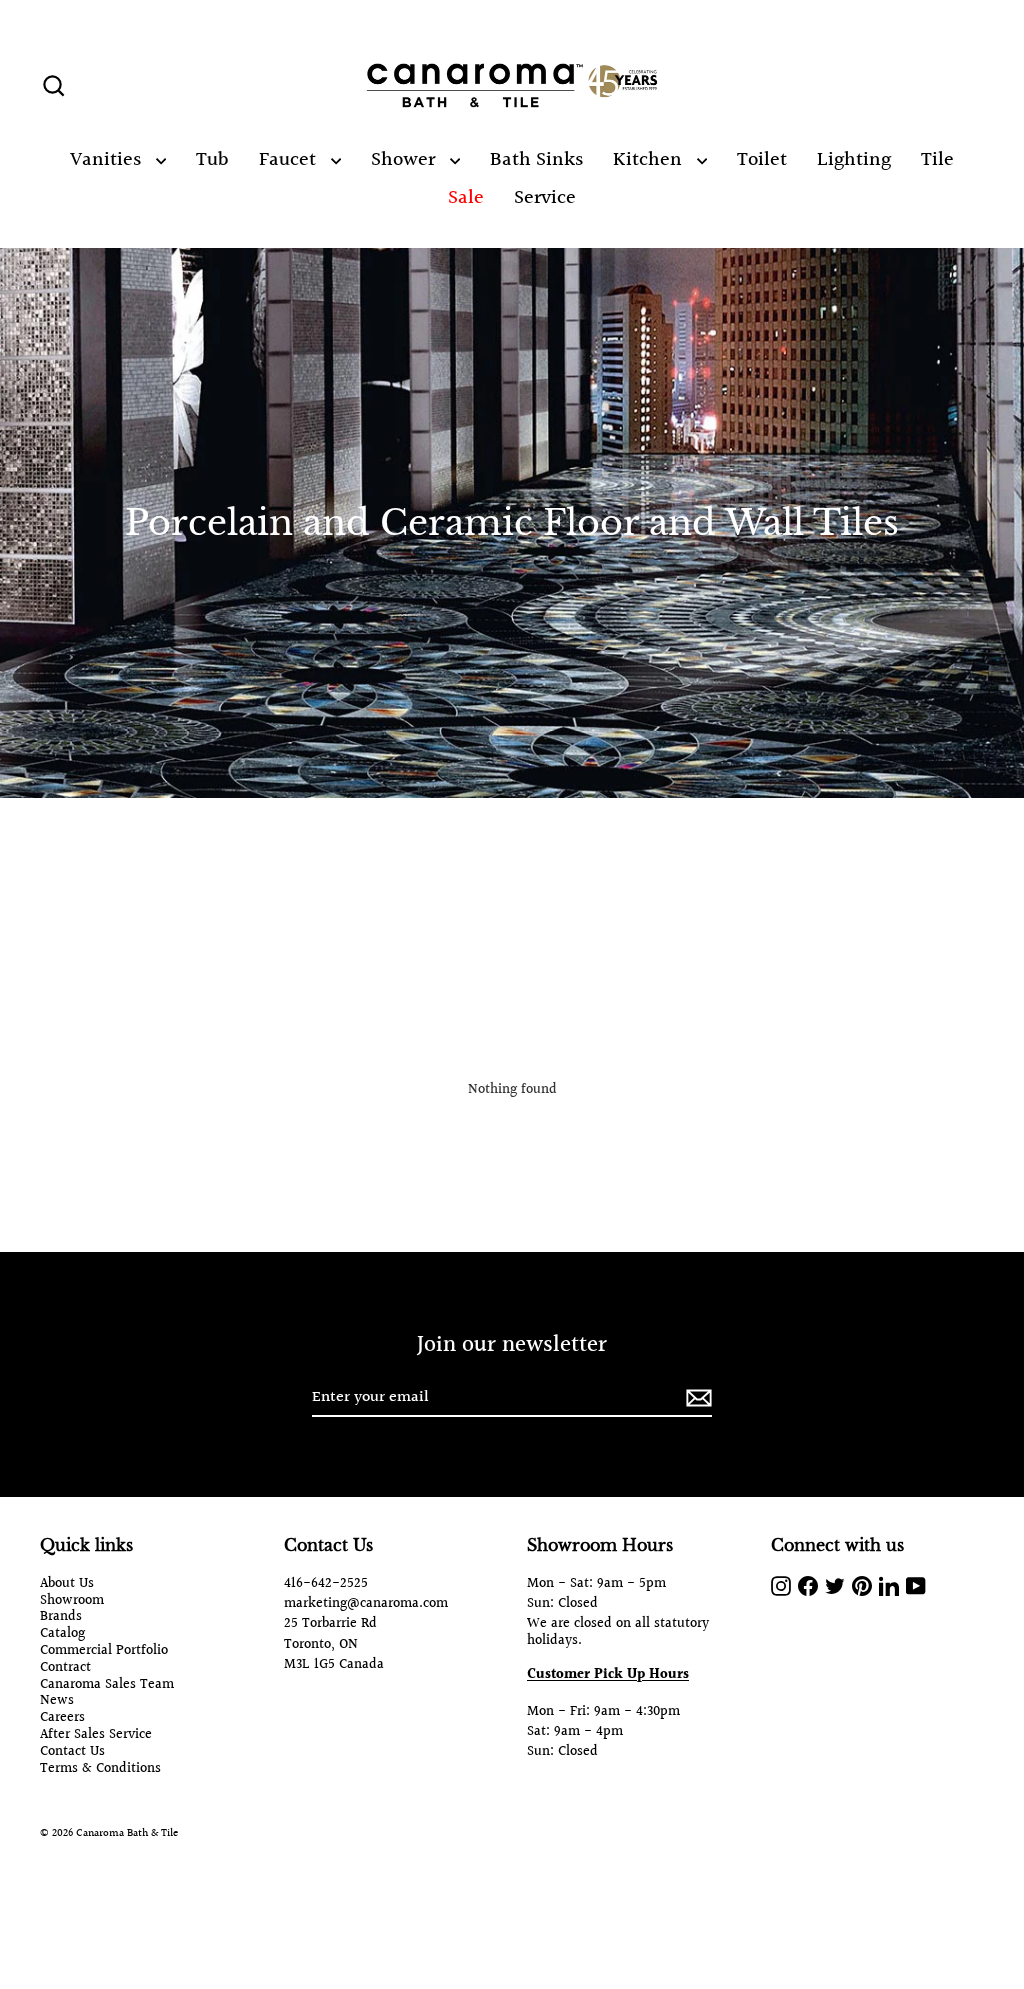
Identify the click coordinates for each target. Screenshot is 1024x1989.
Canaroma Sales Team (107, 1685)
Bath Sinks (536, 160)
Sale (466, 198)
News (57, 1701)
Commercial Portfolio (104, 1651)
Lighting (854, 160)
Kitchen (650, 160)
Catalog (62, 1634)
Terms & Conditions (100, 1769)
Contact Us (72, 1752)
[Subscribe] (696, 1398)
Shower (405, 160)
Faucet (290, 160)
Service (545, 198)
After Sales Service (96, 1735)
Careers (62, 1718)
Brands (61, 1617)
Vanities (108, 160)
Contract (65, 1668)
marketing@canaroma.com (366, 1604)
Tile (937, 160)
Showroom (72, 1601)
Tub (212, 160)
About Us (67, 1584)
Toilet (762, 160)
